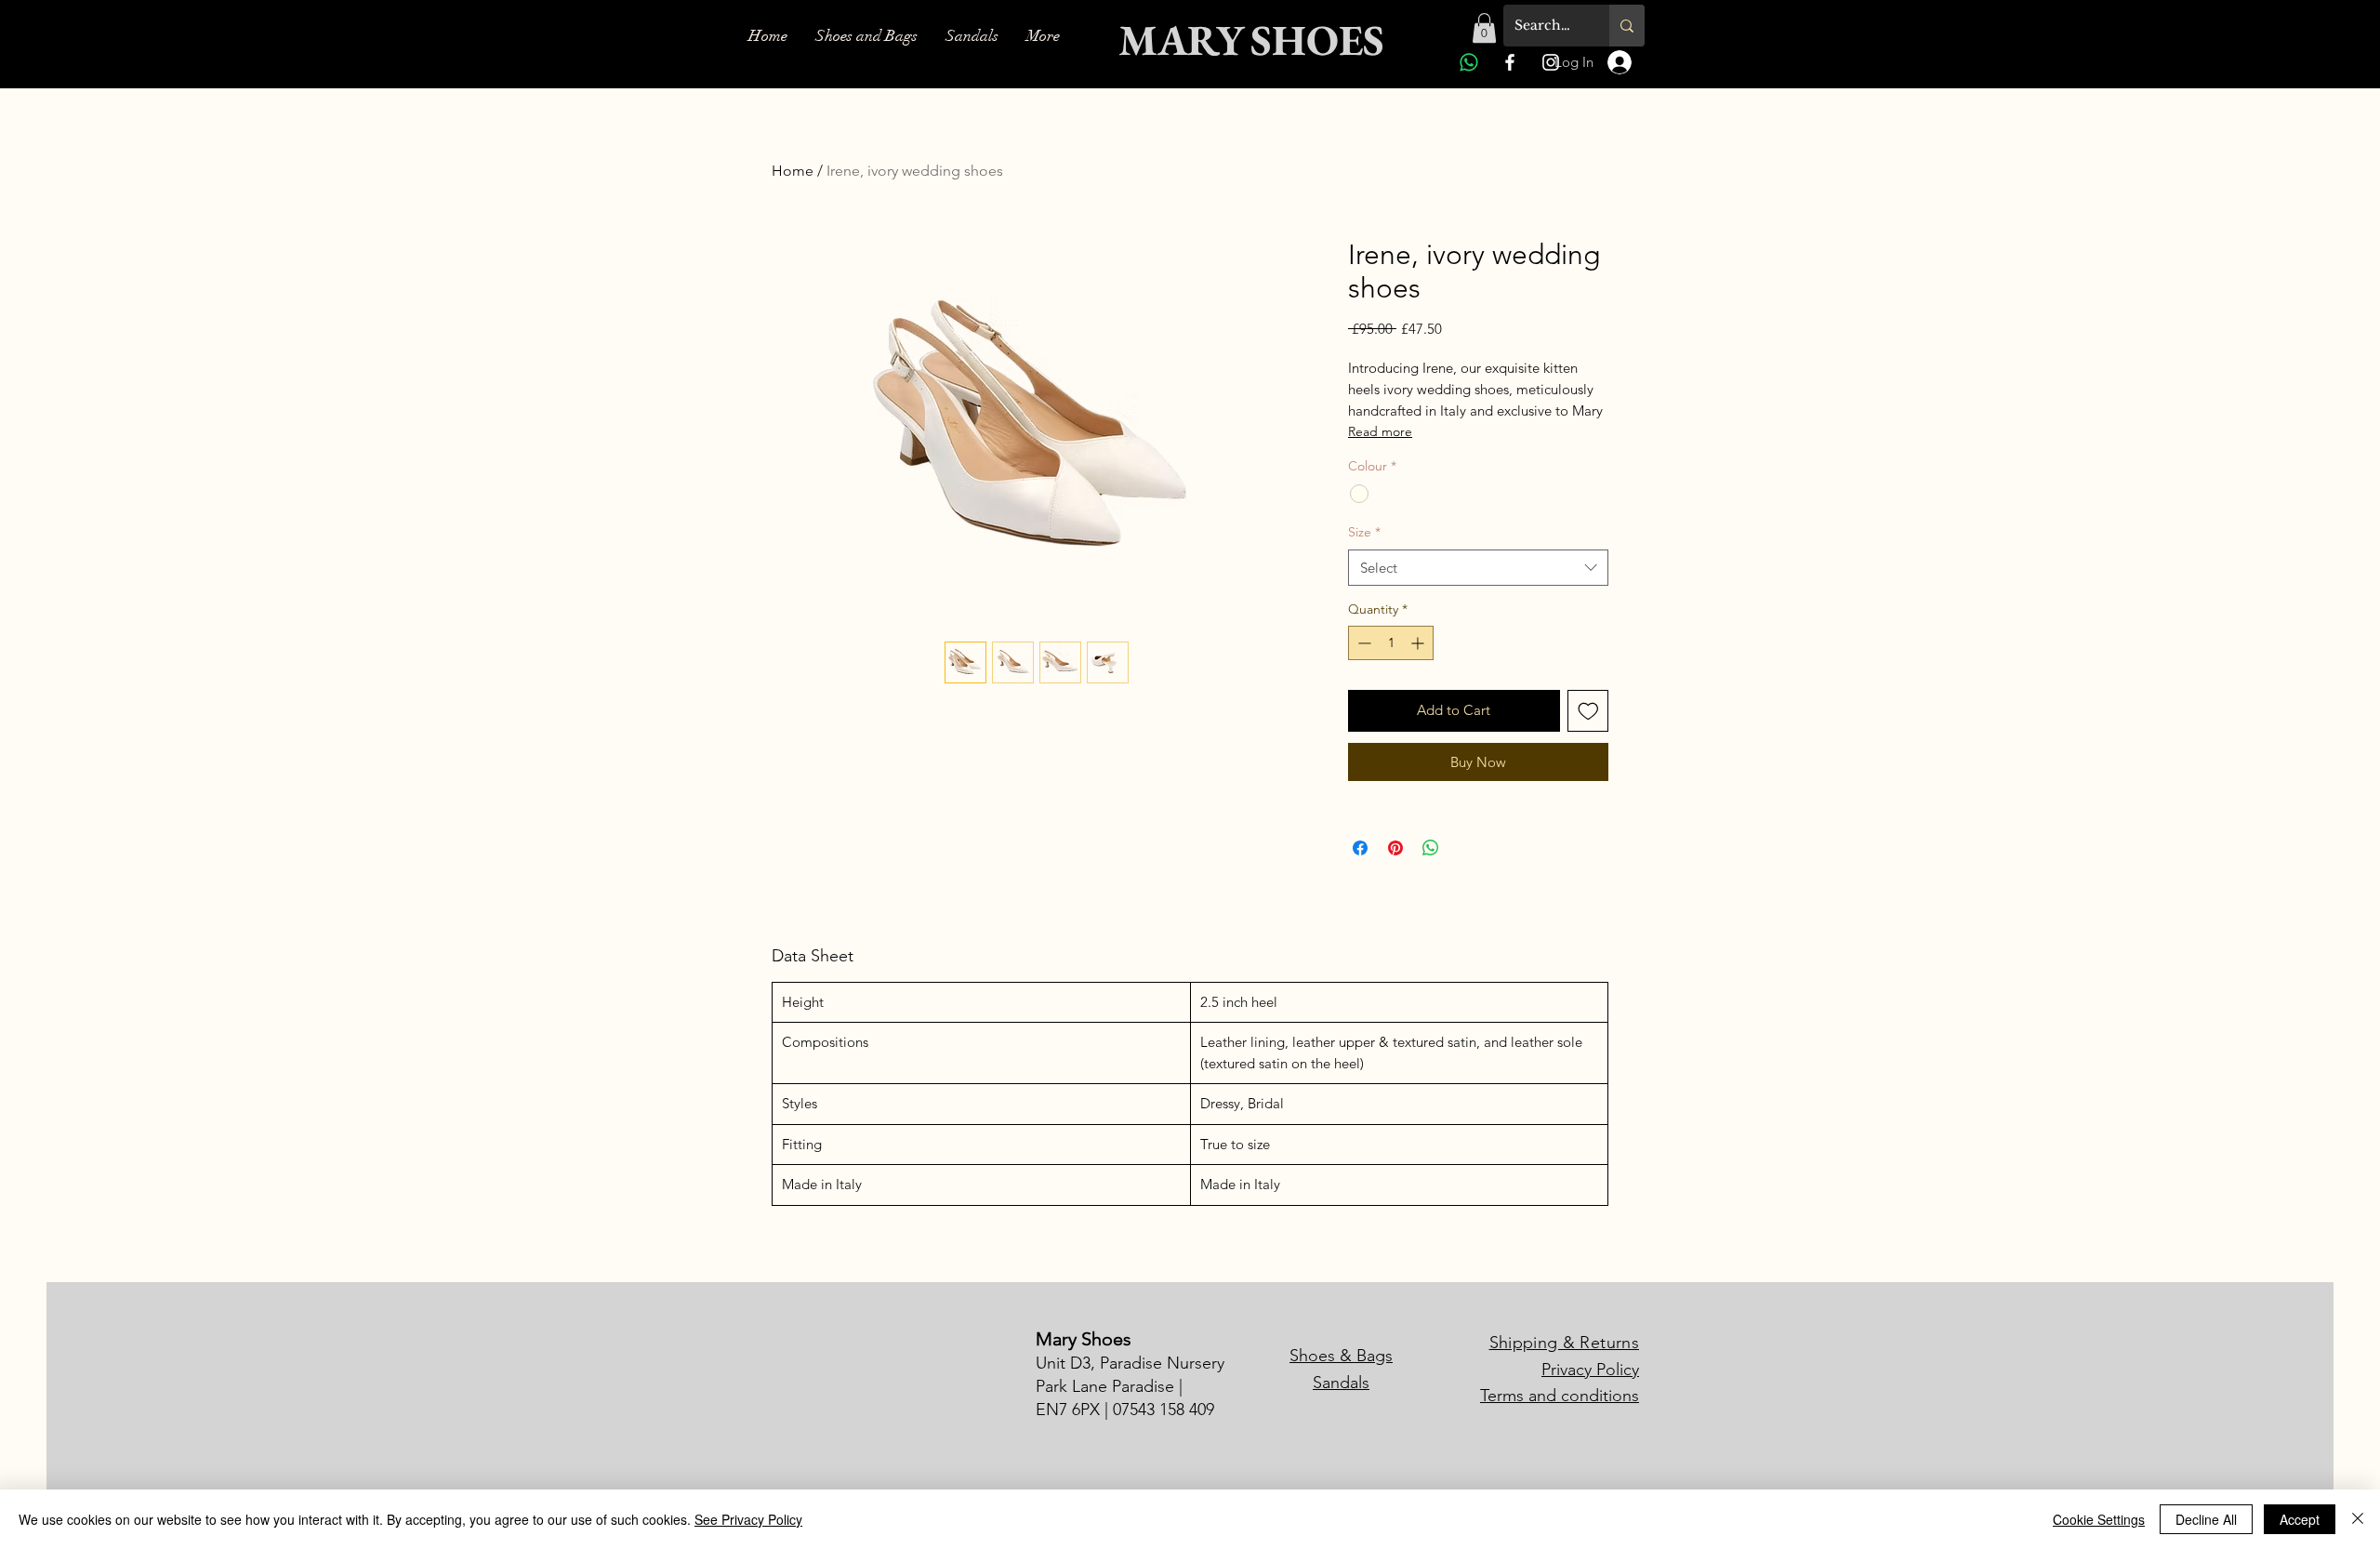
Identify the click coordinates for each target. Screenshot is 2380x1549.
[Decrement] (1362, 643)
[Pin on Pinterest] (1395, 848)
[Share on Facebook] (1360, 848)
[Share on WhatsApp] (1431, 848)
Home (793, 171)
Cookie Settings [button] (2099, 1519)
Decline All (2206, 1519)
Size (1364, 532)
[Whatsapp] (1469, 62)
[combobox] (1478, 568)
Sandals (1341, 1383)
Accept (2300, 1519)
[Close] (2358, 1519)
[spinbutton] (1391, 643)
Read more (1380, 431)
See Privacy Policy (748, 1519)
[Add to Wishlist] (1588, 711)
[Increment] (1419, 643)
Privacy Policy (1590, 1370)
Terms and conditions (1560, 1396)
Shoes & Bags (1341, 1356)
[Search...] (1627, 26)
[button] (1484, 28)
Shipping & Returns (1564, 1343)
